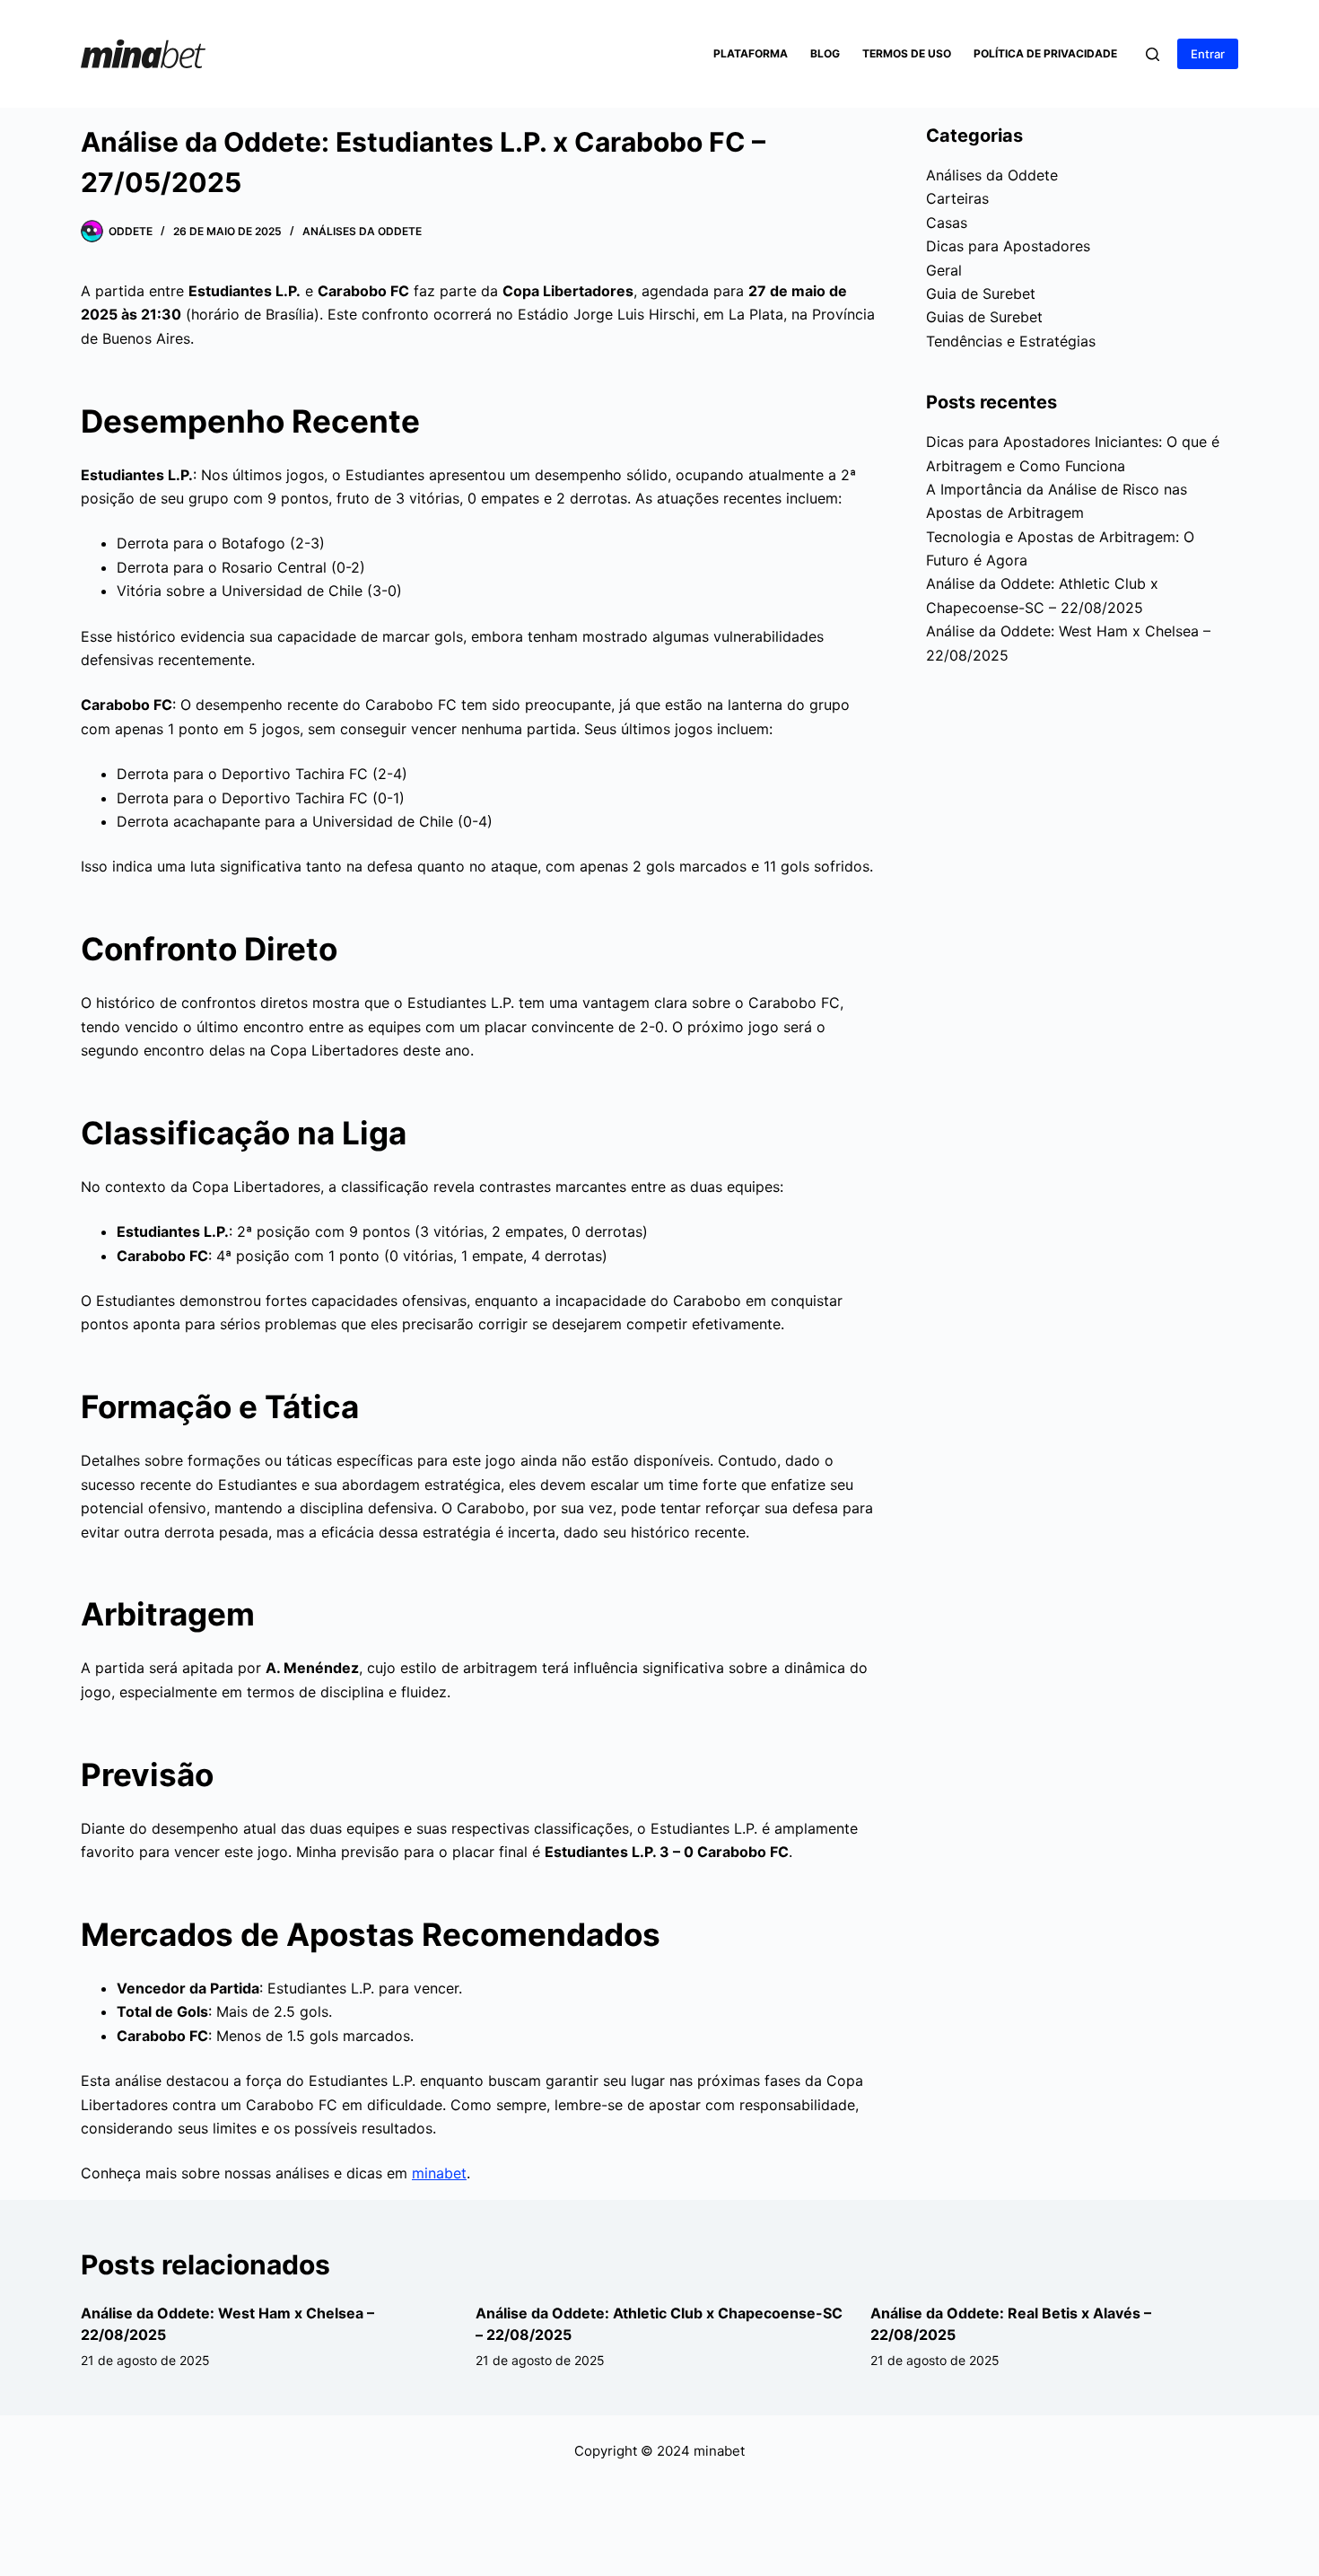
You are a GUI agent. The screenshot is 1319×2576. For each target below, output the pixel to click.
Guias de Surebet (984, 317)
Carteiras (957, 198)
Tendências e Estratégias (1011, 341)
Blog (825, 53)
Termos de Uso (907, 53)
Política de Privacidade (1045, 53)
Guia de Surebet (981, 294)
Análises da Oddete (362, 231)
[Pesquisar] (1153, 54)
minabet (439, 2173)
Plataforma (751, 53)
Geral (944, 270)
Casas (947, 223)
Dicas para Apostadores (1008, 246)
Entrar (1208, 54)
